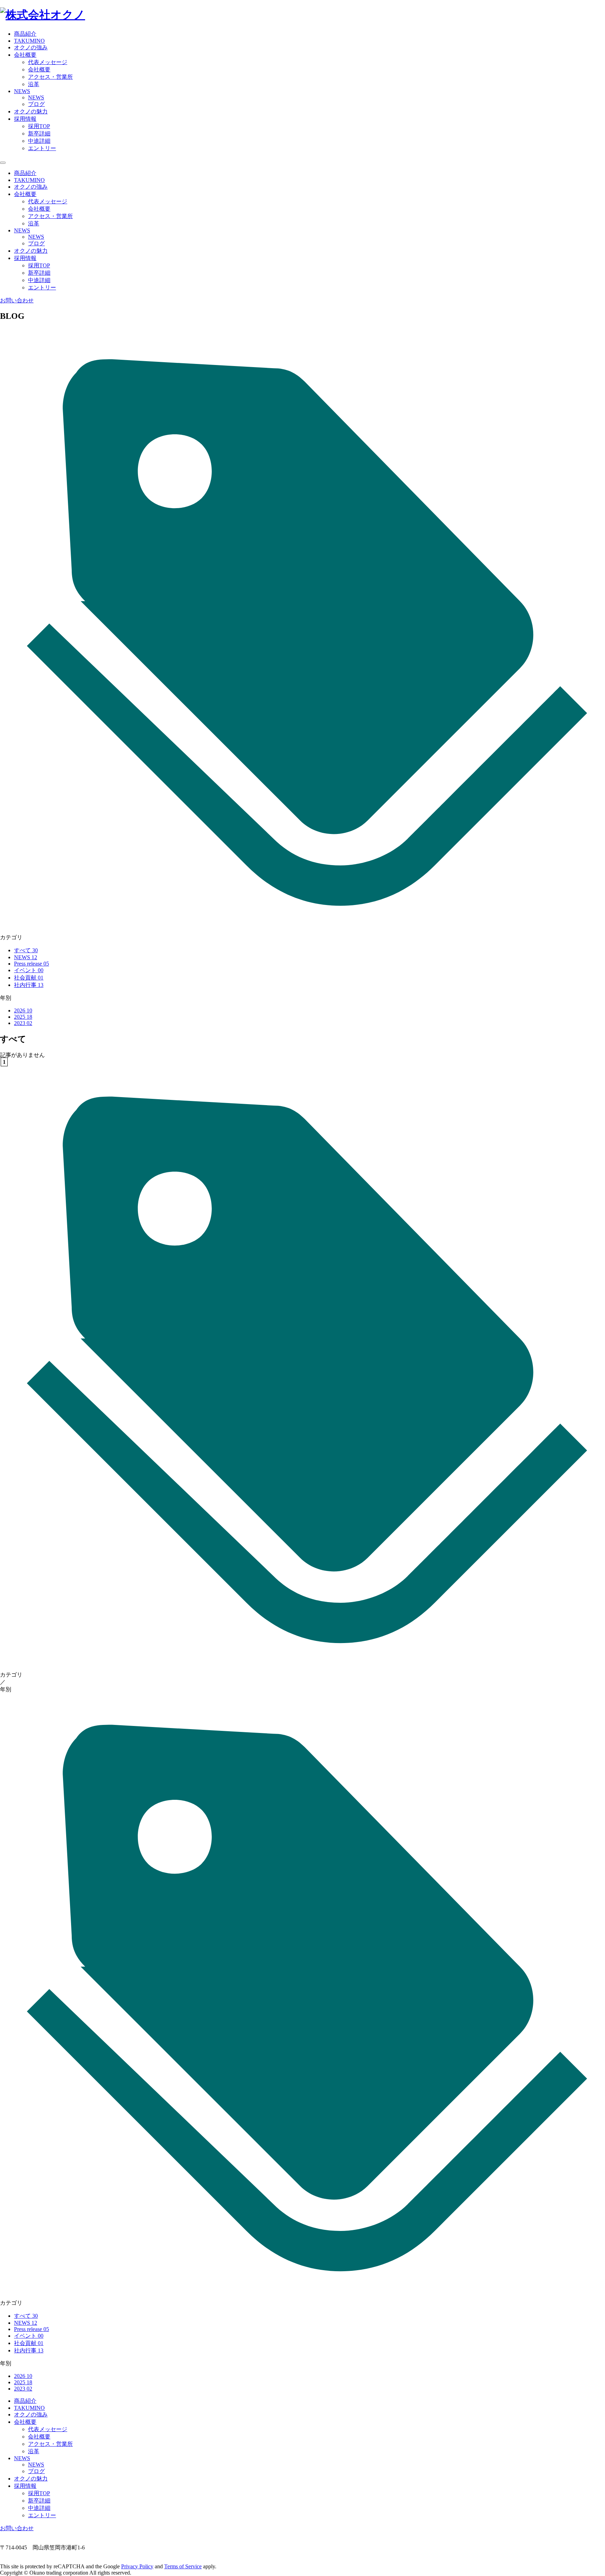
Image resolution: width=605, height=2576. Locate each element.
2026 (23, 1010)
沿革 (34, 84)
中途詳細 (39, 141)
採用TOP (39, 126)
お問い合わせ (17, 300)
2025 (23, 1017)
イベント (29, 970)
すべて (26, 950)
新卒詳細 (39, 134)
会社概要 (39, 69)
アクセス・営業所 (50, 77)
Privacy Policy (137, 2566)
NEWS (36, 97)
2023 (23, 1023)
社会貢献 (29, 978)
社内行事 (29, 985)
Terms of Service (183, 2566)
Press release (32, 964)
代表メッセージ (48, 62)
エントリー (42, 148)
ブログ (36, 104)
